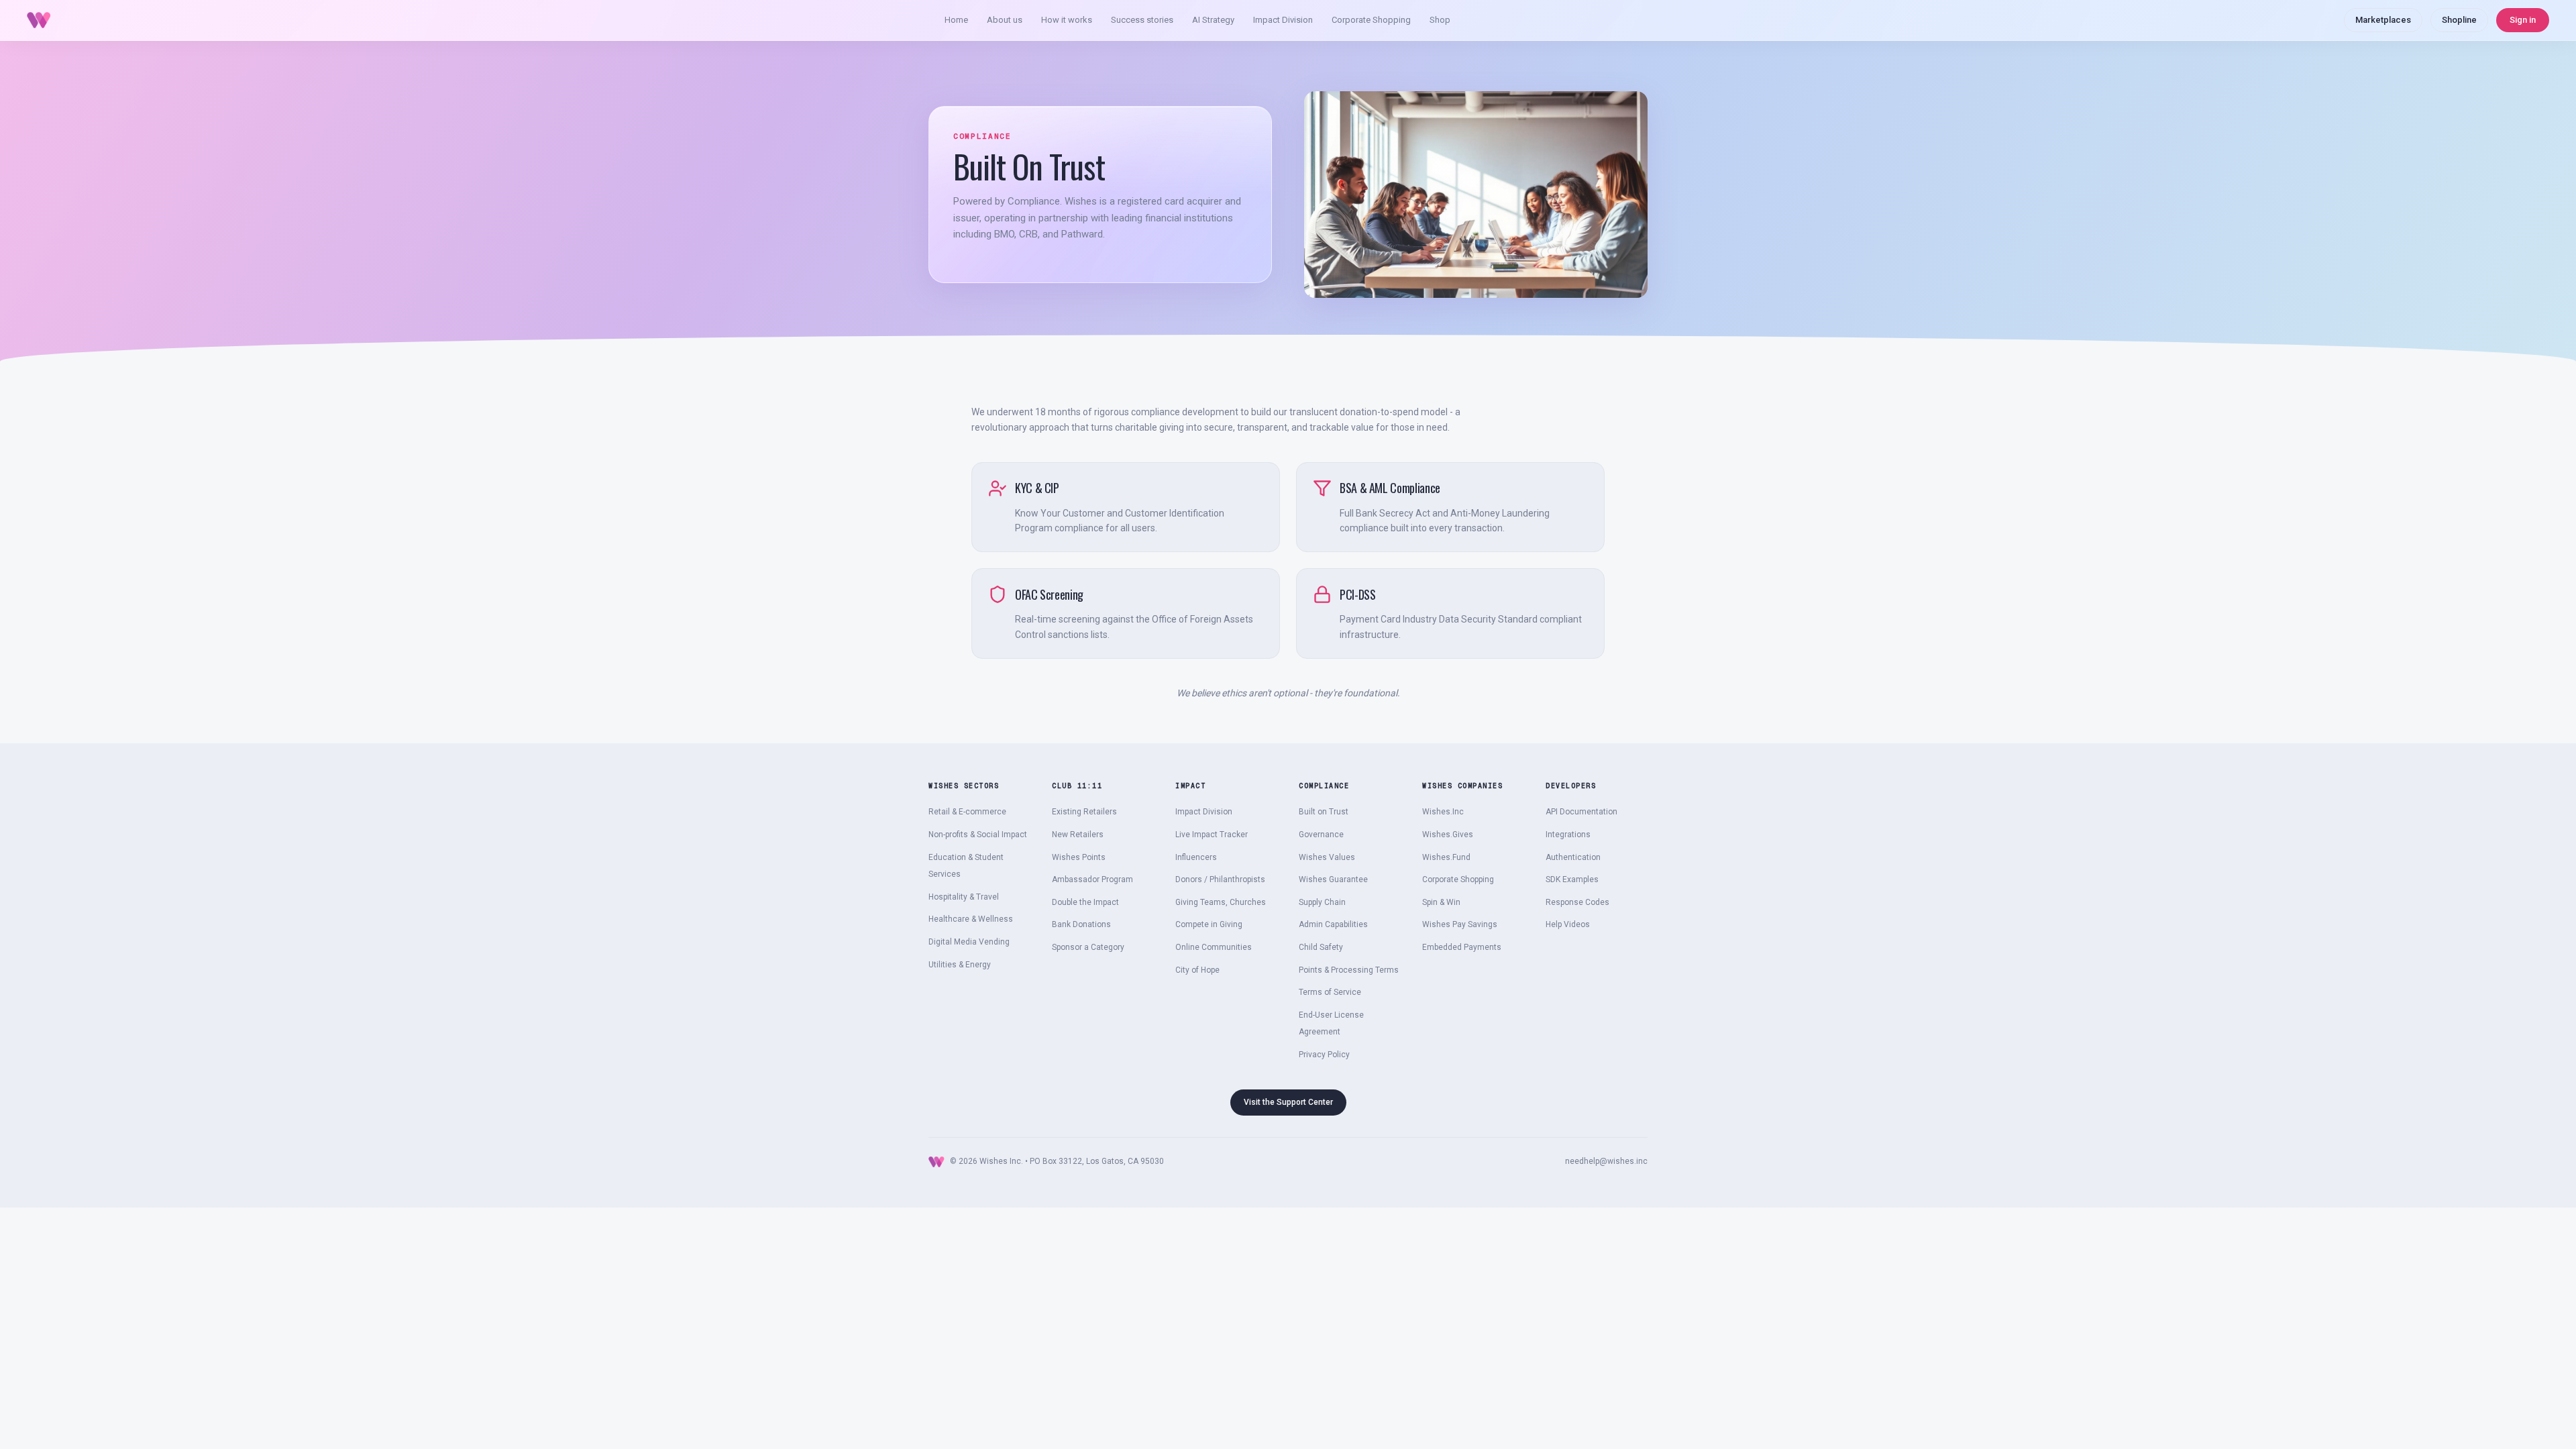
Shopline (2459, 20)
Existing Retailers (1084, 812)
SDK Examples (1572, 879)
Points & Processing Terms (1349, 970)
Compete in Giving (1209, 924)
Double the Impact (1085, 902)
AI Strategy (1213, 20)
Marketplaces (2383, 20)
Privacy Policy (1324, 1055)
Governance (1321, 835)
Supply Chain (1322, 902)
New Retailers (1078, 835)
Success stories (1142, 20)
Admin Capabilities (1333, 924)
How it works (1067, 20)
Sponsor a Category (1088, 947)
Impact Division (1283, 20)
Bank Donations (1081, 924)
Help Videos (1568, 924)
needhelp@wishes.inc (1606, 1161)
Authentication (1573, 857)
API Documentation (1581, 812)
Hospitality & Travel (964, 897)
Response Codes (1577, 902)
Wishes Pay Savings (1460, 924)
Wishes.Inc (1443, 812)
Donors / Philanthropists (1220, 879)
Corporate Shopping (1371, 20)
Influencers (1196, 857)
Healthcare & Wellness (971, 919)
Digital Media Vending (969, 942)
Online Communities (1214, 947)
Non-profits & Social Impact (978, 835)
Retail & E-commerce (967, 812)
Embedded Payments (1462, 947)
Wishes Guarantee (1333, 879)
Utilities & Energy (960, 965)
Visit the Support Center (1288, 1102)
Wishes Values (1327, 857)
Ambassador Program (1092, 879)
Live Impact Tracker (1212, 835)
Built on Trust (1324, 812)
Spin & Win (1441, 902)
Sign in (2523, 20)
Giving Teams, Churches (1221, 902)
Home (956, 20)
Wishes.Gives (1448, 835)
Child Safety (1321, 947)
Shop (1440, 20)
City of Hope (1197, 970)
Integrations (1568, 835)
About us (1005, 20)
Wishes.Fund (1446, 857)
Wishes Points (1079, 857)
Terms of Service (1330, 992)
